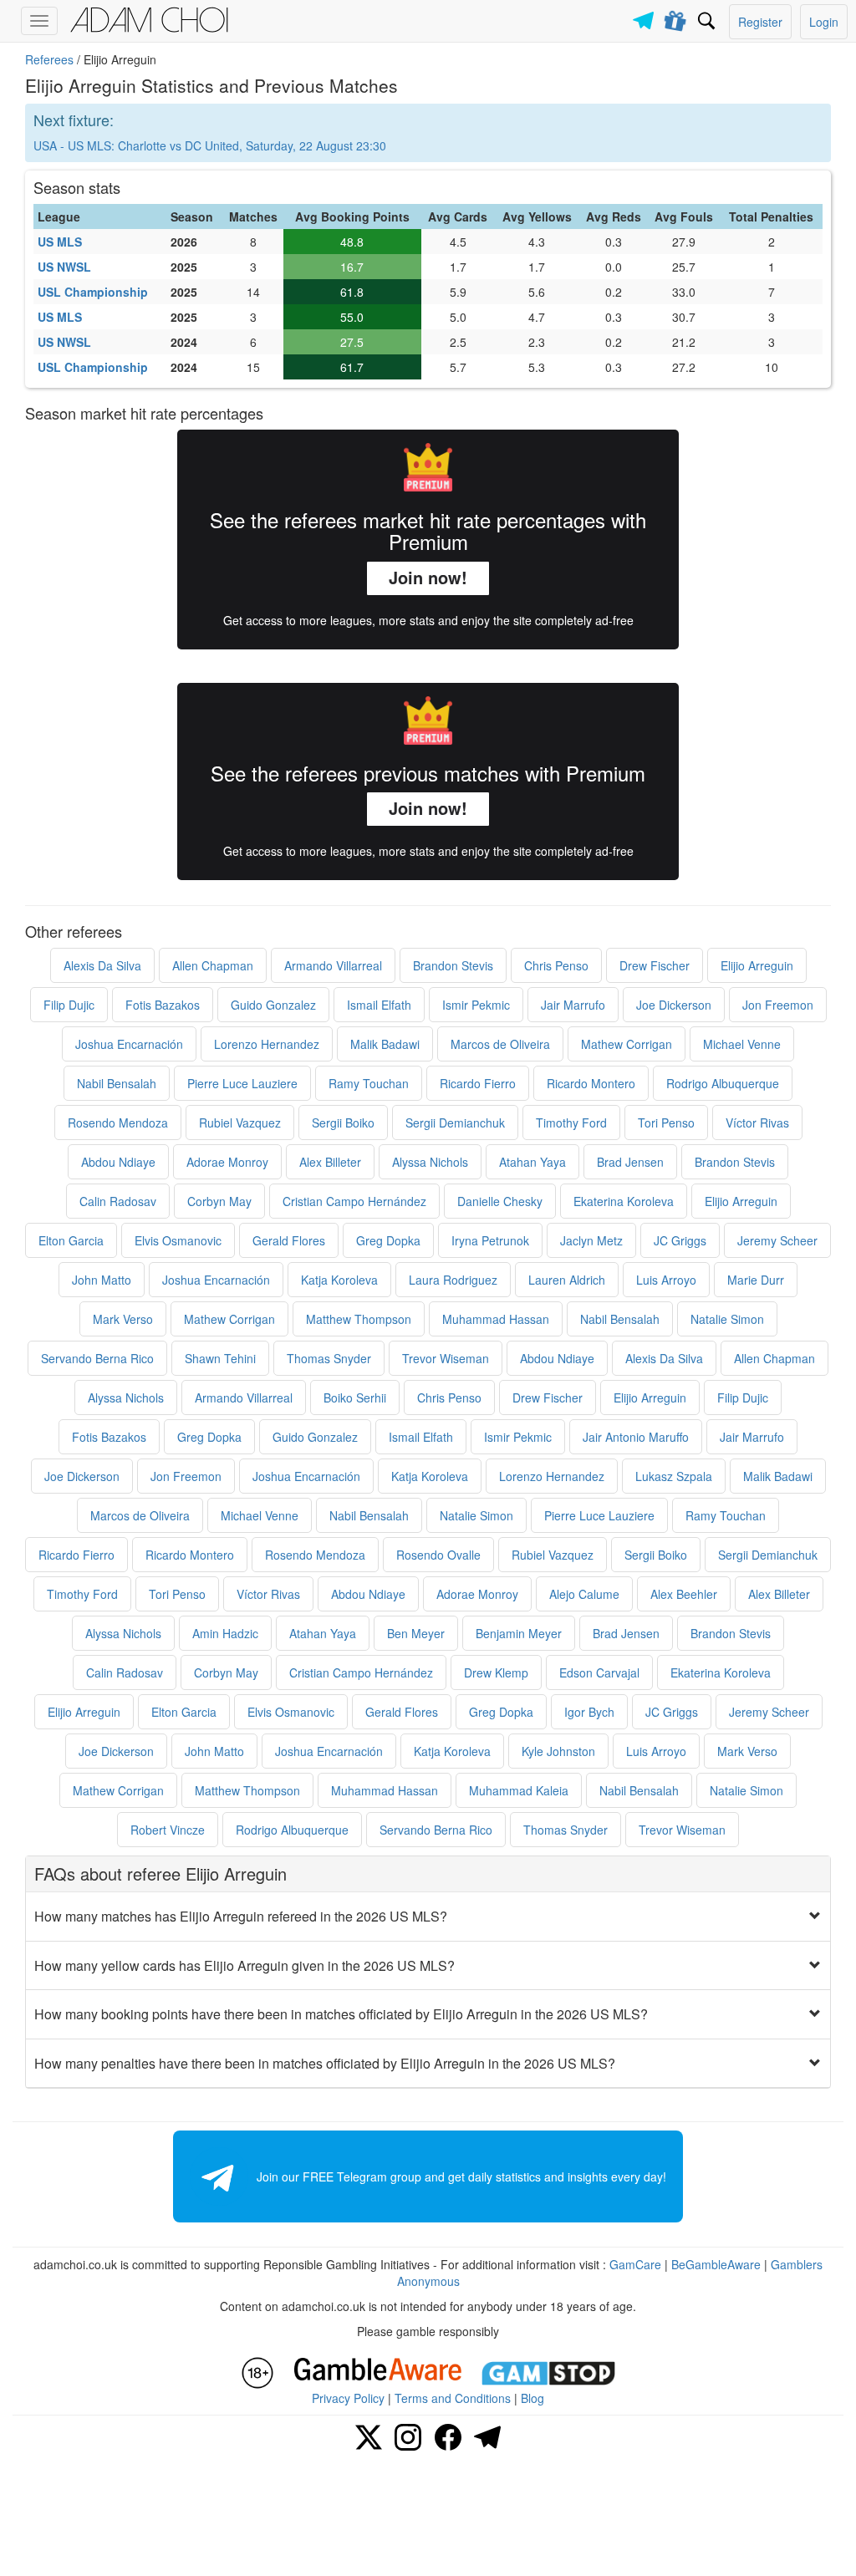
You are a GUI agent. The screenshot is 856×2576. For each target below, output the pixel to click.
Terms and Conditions (453, 2398)
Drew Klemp (496, 1672)
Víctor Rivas (757, 1123)
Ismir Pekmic (476, 1005)
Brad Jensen (630, 1162)
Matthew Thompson (359, 1319)
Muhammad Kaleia (519, 1790)
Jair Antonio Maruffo (636, 1437)
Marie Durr (756, 1280)
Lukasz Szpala (674, 1476)
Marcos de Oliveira (500, 1044)
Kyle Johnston (558, 1751)
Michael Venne (742, 1044)
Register (760, 22)
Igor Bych (589, 1712)
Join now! (428, 577)
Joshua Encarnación (129, 1044)
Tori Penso (666, 1123)
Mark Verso (123, 1319)
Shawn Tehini (220, 1358)
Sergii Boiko (343, 1123)
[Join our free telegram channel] (646, 16)
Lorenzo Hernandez (267, 1044)
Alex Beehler (684, 1594)
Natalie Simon (727, 1319)
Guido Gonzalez (273, 1005)
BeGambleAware (716, 2264)
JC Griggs (680, 1240)
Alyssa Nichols (430, 1162)
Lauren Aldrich (567, 1280)
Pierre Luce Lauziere (242, 1083)
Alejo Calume (584, 1594)
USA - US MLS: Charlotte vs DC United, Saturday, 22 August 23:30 (210, 145)
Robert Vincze (168, 1830)
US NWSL (64, 267)
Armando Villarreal (333, 965)
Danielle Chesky (500, 1201)
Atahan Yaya (532, 1162)
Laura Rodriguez (453, 1280)
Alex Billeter (330, 1162)
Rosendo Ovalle (438, 1555)
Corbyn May (219, 1201)
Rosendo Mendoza (118, 1123)
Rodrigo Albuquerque (723, 1083)
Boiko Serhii (355, 1397)
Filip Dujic (69, 1005)
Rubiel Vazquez (240, 1123)
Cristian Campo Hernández (354, 1201)
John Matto (102, 1280)
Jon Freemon (778, 1005)
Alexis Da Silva (102, 965)
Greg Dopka (388, 1240)
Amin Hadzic (225, 1633)
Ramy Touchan (369, 1083)
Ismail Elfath (379, 1005)
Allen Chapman (213, 965)
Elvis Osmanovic (178, 1240)
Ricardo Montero (591, 1083)
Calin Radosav (118, 1201)
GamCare (635, 2264)
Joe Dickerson (674, 1005)
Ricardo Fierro (478, 1083)
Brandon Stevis (453, 965)
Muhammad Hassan (496, 1319)
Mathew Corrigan (627, 1044)
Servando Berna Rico (97, 1358)
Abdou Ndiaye (118, 1162)
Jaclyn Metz (591, 1240)
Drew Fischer (655, 965)
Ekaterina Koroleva (624, 1201)
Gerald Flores (289, 1240)
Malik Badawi (385, 1044)
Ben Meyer (416, 1633)
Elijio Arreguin (757, 965)
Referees (49, 59)
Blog (532, 2398)
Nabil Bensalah (117, 1083)
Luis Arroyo (666, 1280)
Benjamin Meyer (519, 1633)
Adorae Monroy (227, 1162)
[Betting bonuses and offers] (676, 18)
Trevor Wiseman (446, 1358)
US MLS (60, 242)
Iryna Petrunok (490, 1240)
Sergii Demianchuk (455, 1123)
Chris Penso (556, 965)
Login (824, 22)
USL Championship (93, 292)
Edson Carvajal (599, 1672)
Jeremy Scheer (777, 1240)
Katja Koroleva (339, 1280)
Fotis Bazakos (163, 1005)
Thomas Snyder (329, 1358)
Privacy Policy (348, 2398)
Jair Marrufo (573, 1005)
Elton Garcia (71, 1240)
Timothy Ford (571, 1123)
